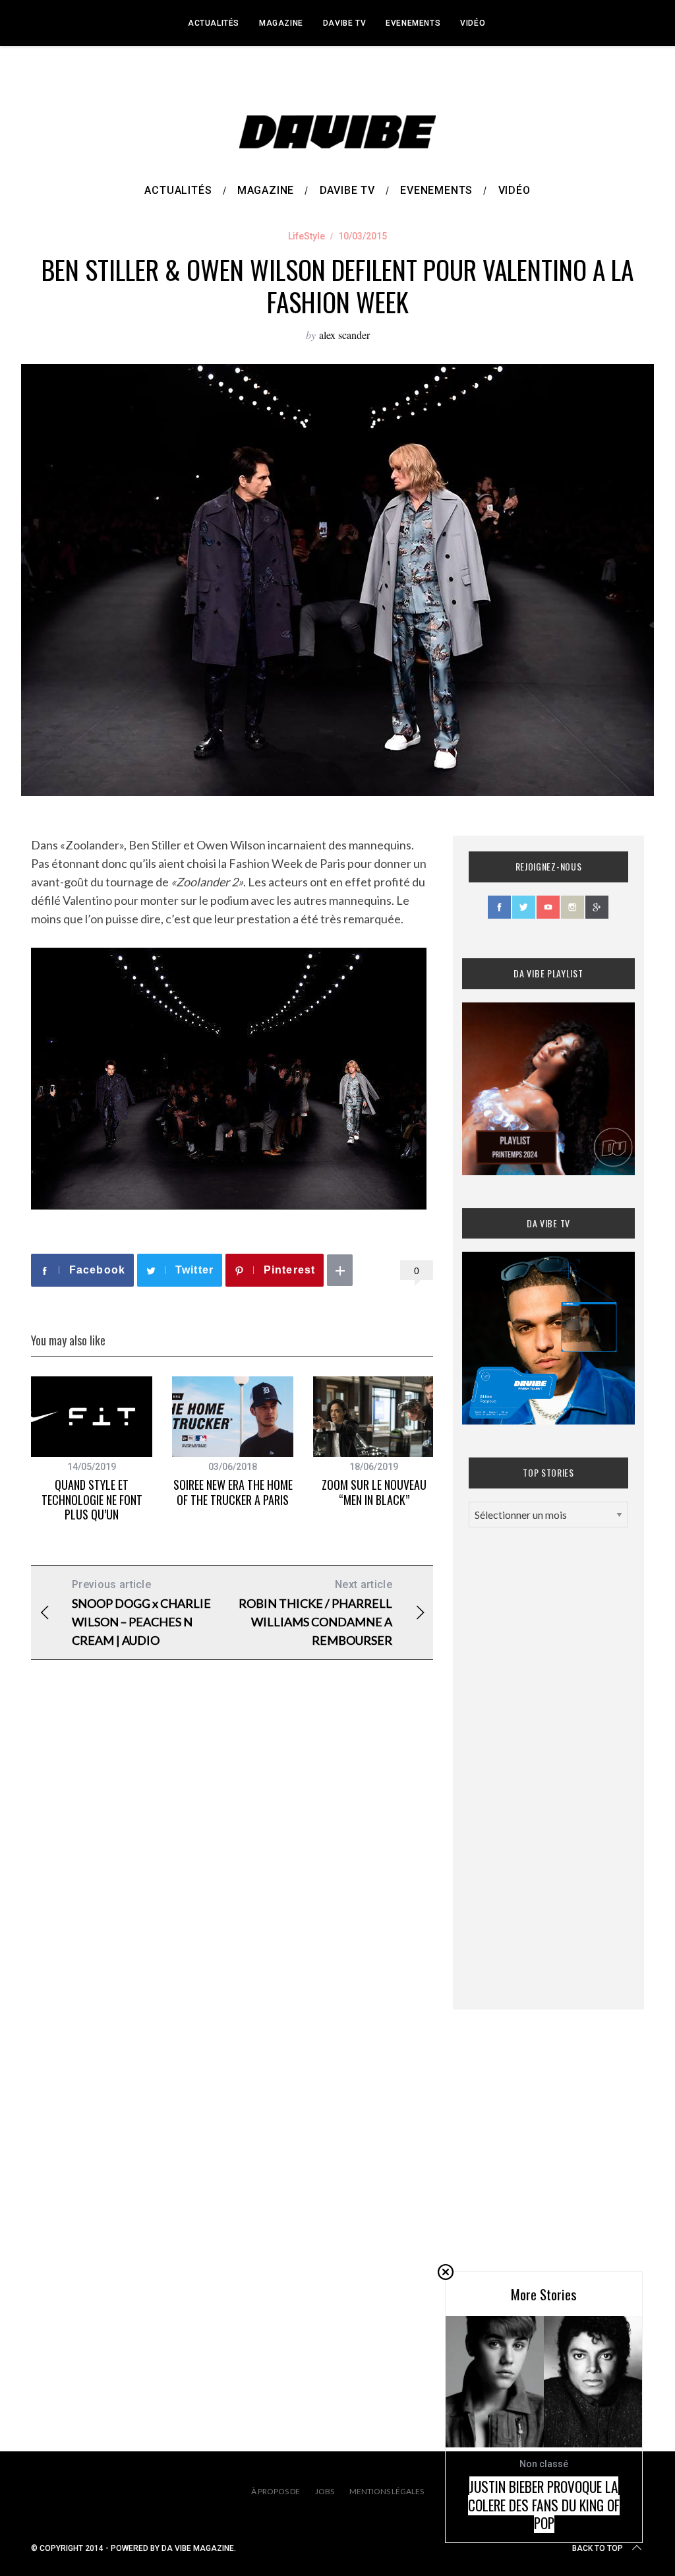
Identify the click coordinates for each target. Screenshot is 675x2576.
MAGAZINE (281, 23)
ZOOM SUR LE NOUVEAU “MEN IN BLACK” (374, 1492)
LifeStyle (307, 236)
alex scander (344, 335)
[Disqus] (232, 1883)
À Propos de (276, 2491)
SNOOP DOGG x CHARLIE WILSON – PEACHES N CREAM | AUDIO (141, 1613)
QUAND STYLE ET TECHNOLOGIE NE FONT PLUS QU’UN (92, 1499)
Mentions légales (387, 2491)
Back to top (598, 2548)
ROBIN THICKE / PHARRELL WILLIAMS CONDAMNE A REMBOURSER (315, 1613)
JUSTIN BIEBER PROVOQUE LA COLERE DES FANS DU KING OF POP (544, 2505)
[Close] (446, 2272)
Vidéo (473, 23)
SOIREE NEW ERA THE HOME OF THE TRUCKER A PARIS (233, 1492)
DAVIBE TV (344, 23)
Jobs (325, 2491)
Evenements (413, 23)
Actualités (214, 23)
